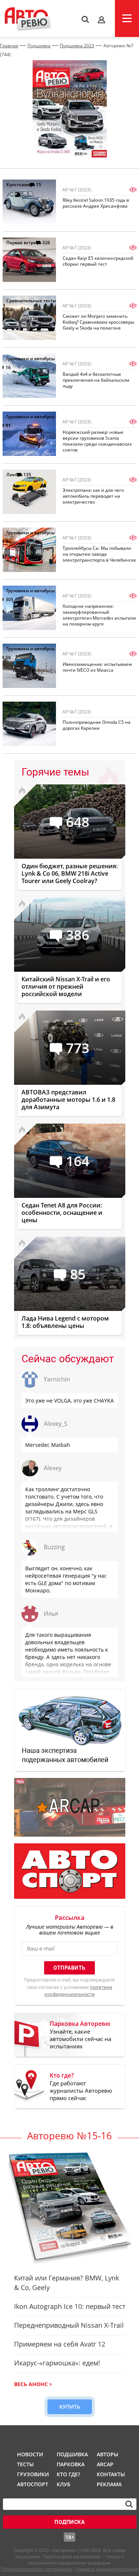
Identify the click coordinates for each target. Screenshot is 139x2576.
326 (46, 243)
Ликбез (14, 475)
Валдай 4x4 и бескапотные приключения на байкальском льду (96, 380)
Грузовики (32, 2474)
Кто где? (68, 2474)
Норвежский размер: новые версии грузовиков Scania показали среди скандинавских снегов (97, 441)
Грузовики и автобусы (31, 359)
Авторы (107, 2454)
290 (46, 707)
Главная (9, 46)
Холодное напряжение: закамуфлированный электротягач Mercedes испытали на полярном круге (99, 615)
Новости (30, 2454)
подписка (69, 2522)
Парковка (71, 2464)
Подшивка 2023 (77, 46)
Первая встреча (24, 243)
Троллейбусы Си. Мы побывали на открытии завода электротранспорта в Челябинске (99, 554)
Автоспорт (32, 2484)
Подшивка (39, 46)
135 (27, 475)
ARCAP (105, 2464)
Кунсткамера (21, 185)
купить (70, 2407)
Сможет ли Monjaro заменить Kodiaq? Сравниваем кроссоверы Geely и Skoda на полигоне (98, 322)
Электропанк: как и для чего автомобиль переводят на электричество (93, 496)
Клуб (64, 2484)
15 (39, 185)
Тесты (25, 2464)
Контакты (111, 2474)
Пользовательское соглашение (36, 2569)
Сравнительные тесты (31, 301)
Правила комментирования (107, 2569)
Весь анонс (31, 2384)
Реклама (109, 2484)
